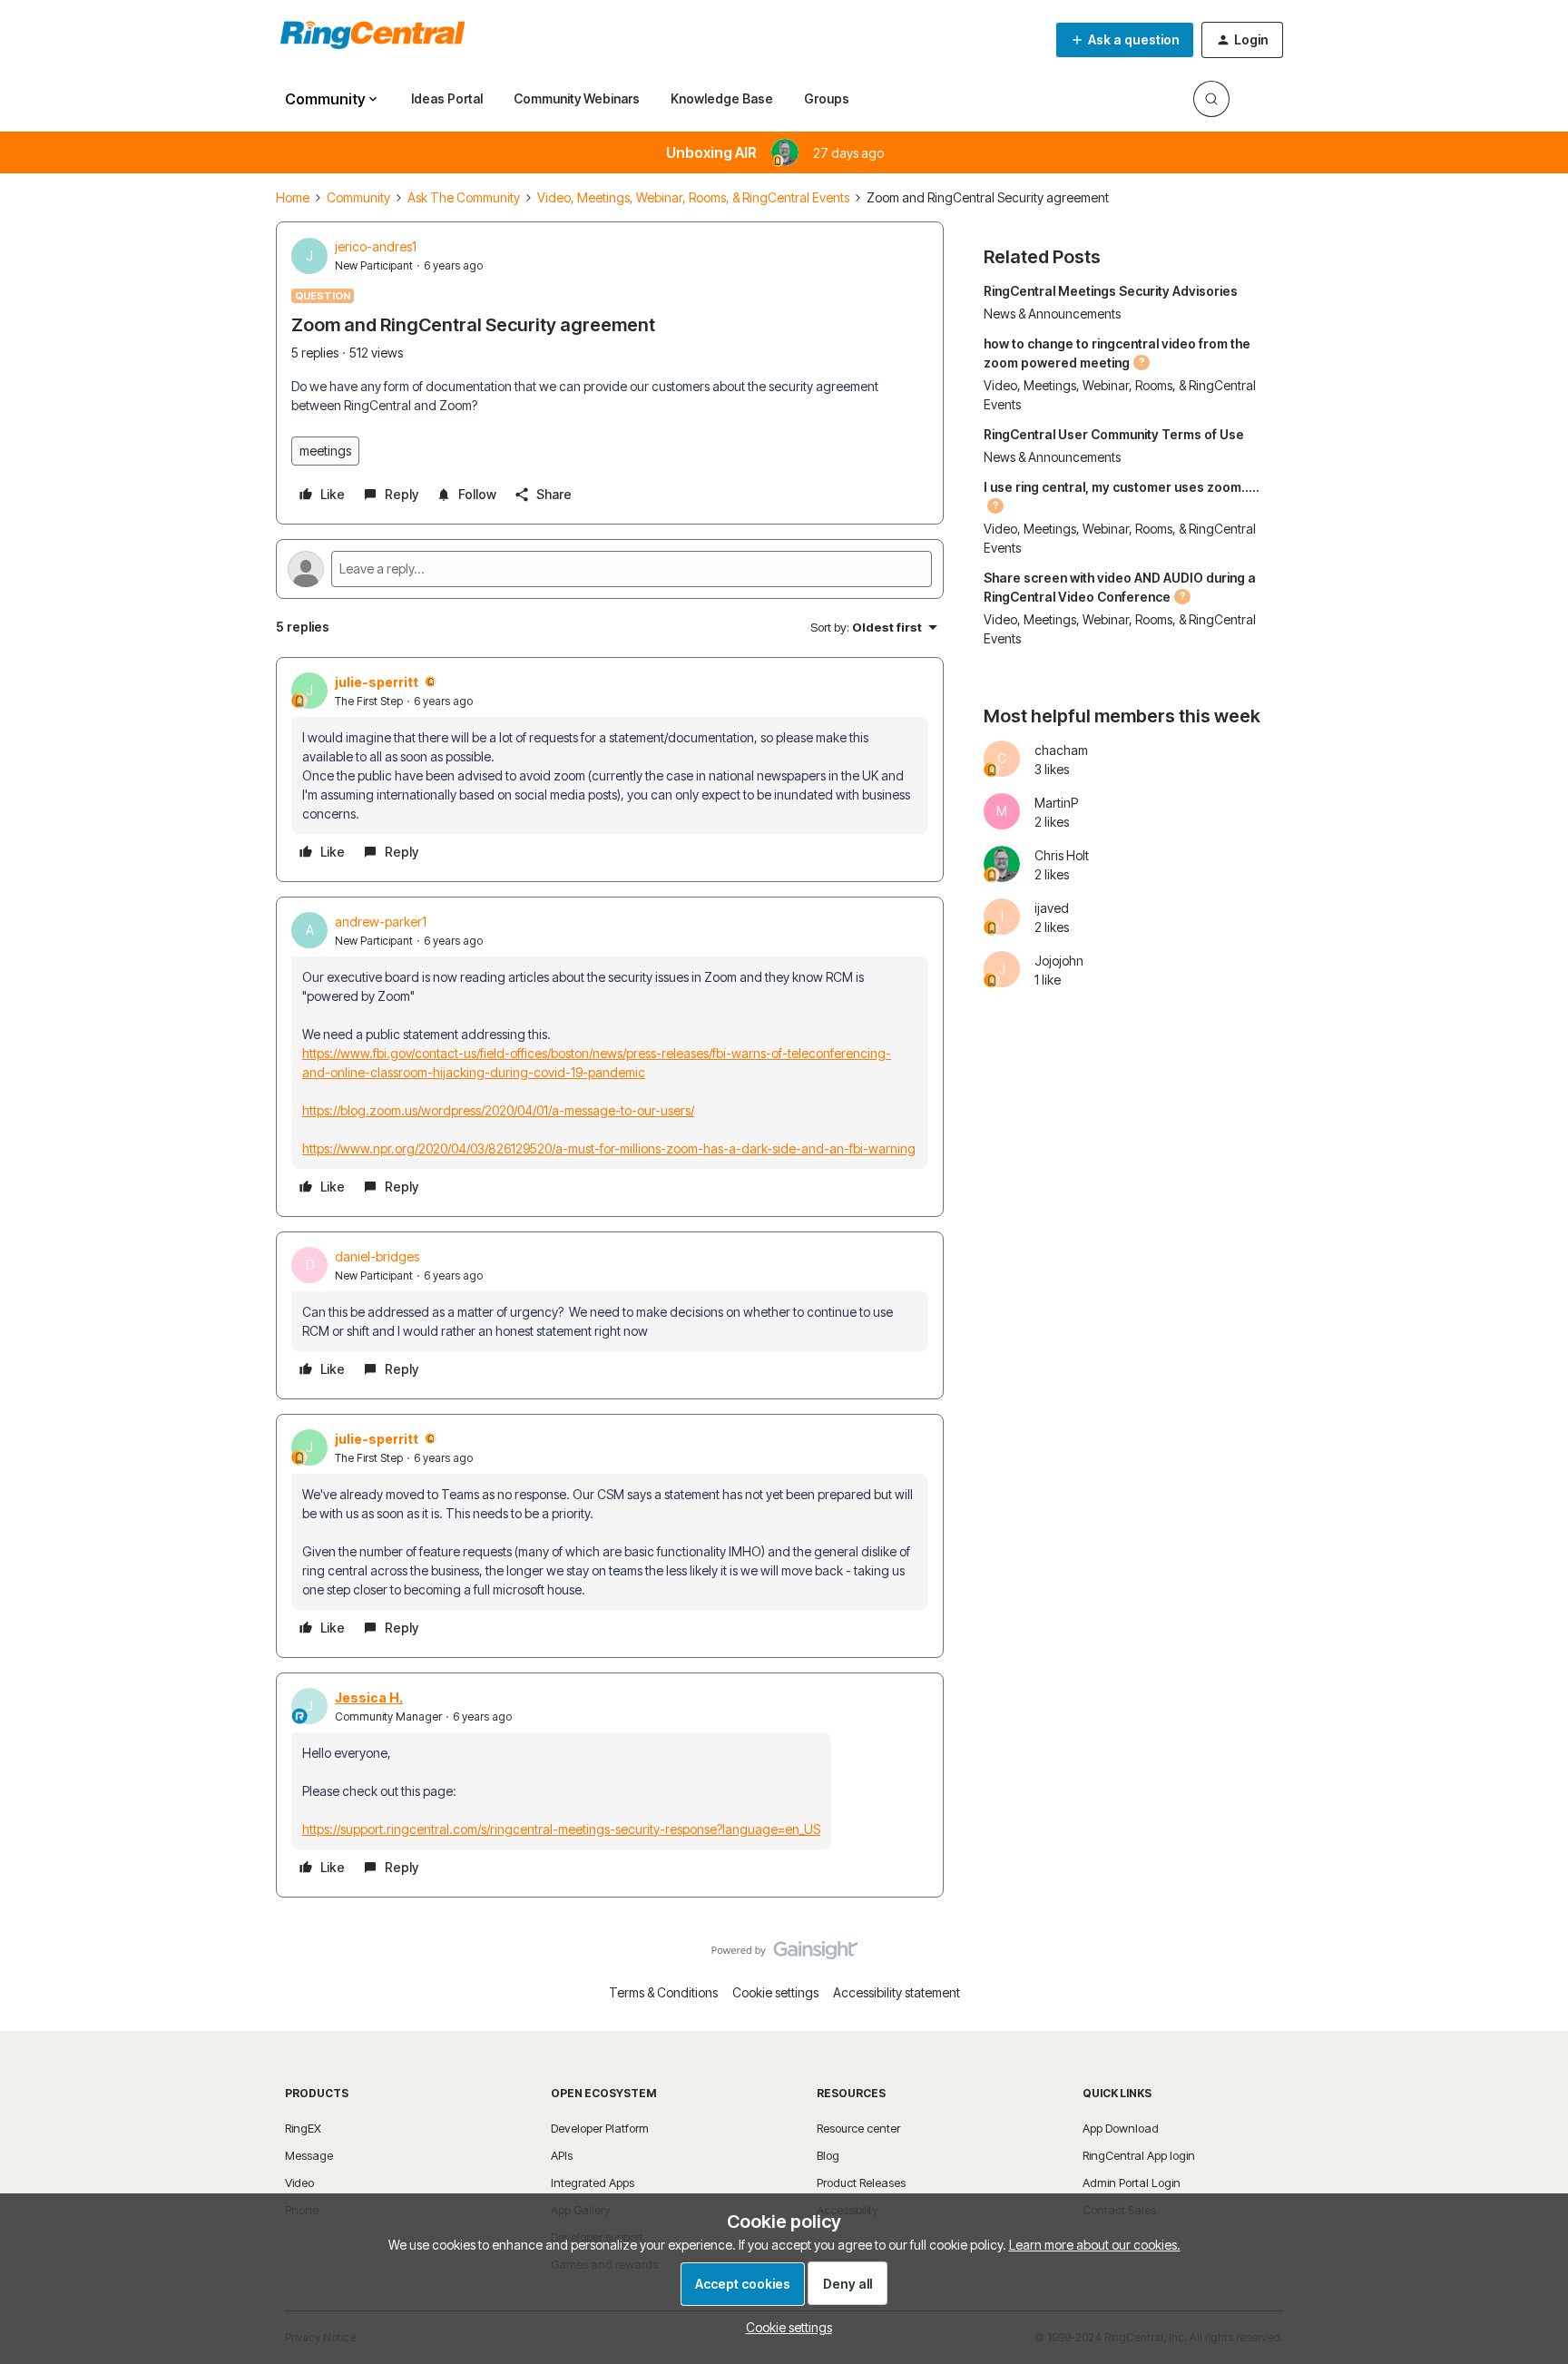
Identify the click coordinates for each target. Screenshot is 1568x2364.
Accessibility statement (897, 1992)
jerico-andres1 (376, 246)
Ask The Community (464, 197)
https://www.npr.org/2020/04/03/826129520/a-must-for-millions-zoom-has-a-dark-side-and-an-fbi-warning (609, 1148)
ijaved (1052, 908)
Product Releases (861, 2183)
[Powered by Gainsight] (784, 1955)
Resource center (858, 2128)
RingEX (303, 2128)
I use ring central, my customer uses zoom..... (1122, 487)
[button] (1125, 40)
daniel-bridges (377, 1256)
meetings (325, 451)
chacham (1061, 750)
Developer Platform (600, 2128)
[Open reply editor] (610, 569)
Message (309, 2155)
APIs (562, 2155)
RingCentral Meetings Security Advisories (1111, 291)
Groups (827, 98)
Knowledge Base (722, 98)
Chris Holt (1062, 855)
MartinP (1056, 803)
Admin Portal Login (1132, 2183)
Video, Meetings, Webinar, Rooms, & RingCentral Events (693, 197)
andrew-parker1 (381, 922)
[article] (610, 770)
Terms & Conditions (663, 1992)
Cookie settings (775, 1992)
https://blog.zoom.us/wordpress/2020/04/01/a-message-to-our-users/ (498, 1110)
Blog (828, 2155)
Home (293, 197)
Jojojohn (1059, 961)
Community (358, 197)
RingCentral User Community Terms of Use (1114, 434)
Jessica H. (369, 1697)
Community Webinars (577, 98)
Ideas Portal (447, 98)
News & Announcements (1052, 314)
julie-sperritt (377, 682)
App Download (1121, 2128)
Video (299, 2183)
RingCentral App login (1139, 2155)
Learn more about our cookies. (1095, 2245)
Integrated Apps (593, 2183)
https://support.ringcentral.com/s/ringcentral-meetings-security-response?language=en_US (561, 1829)
